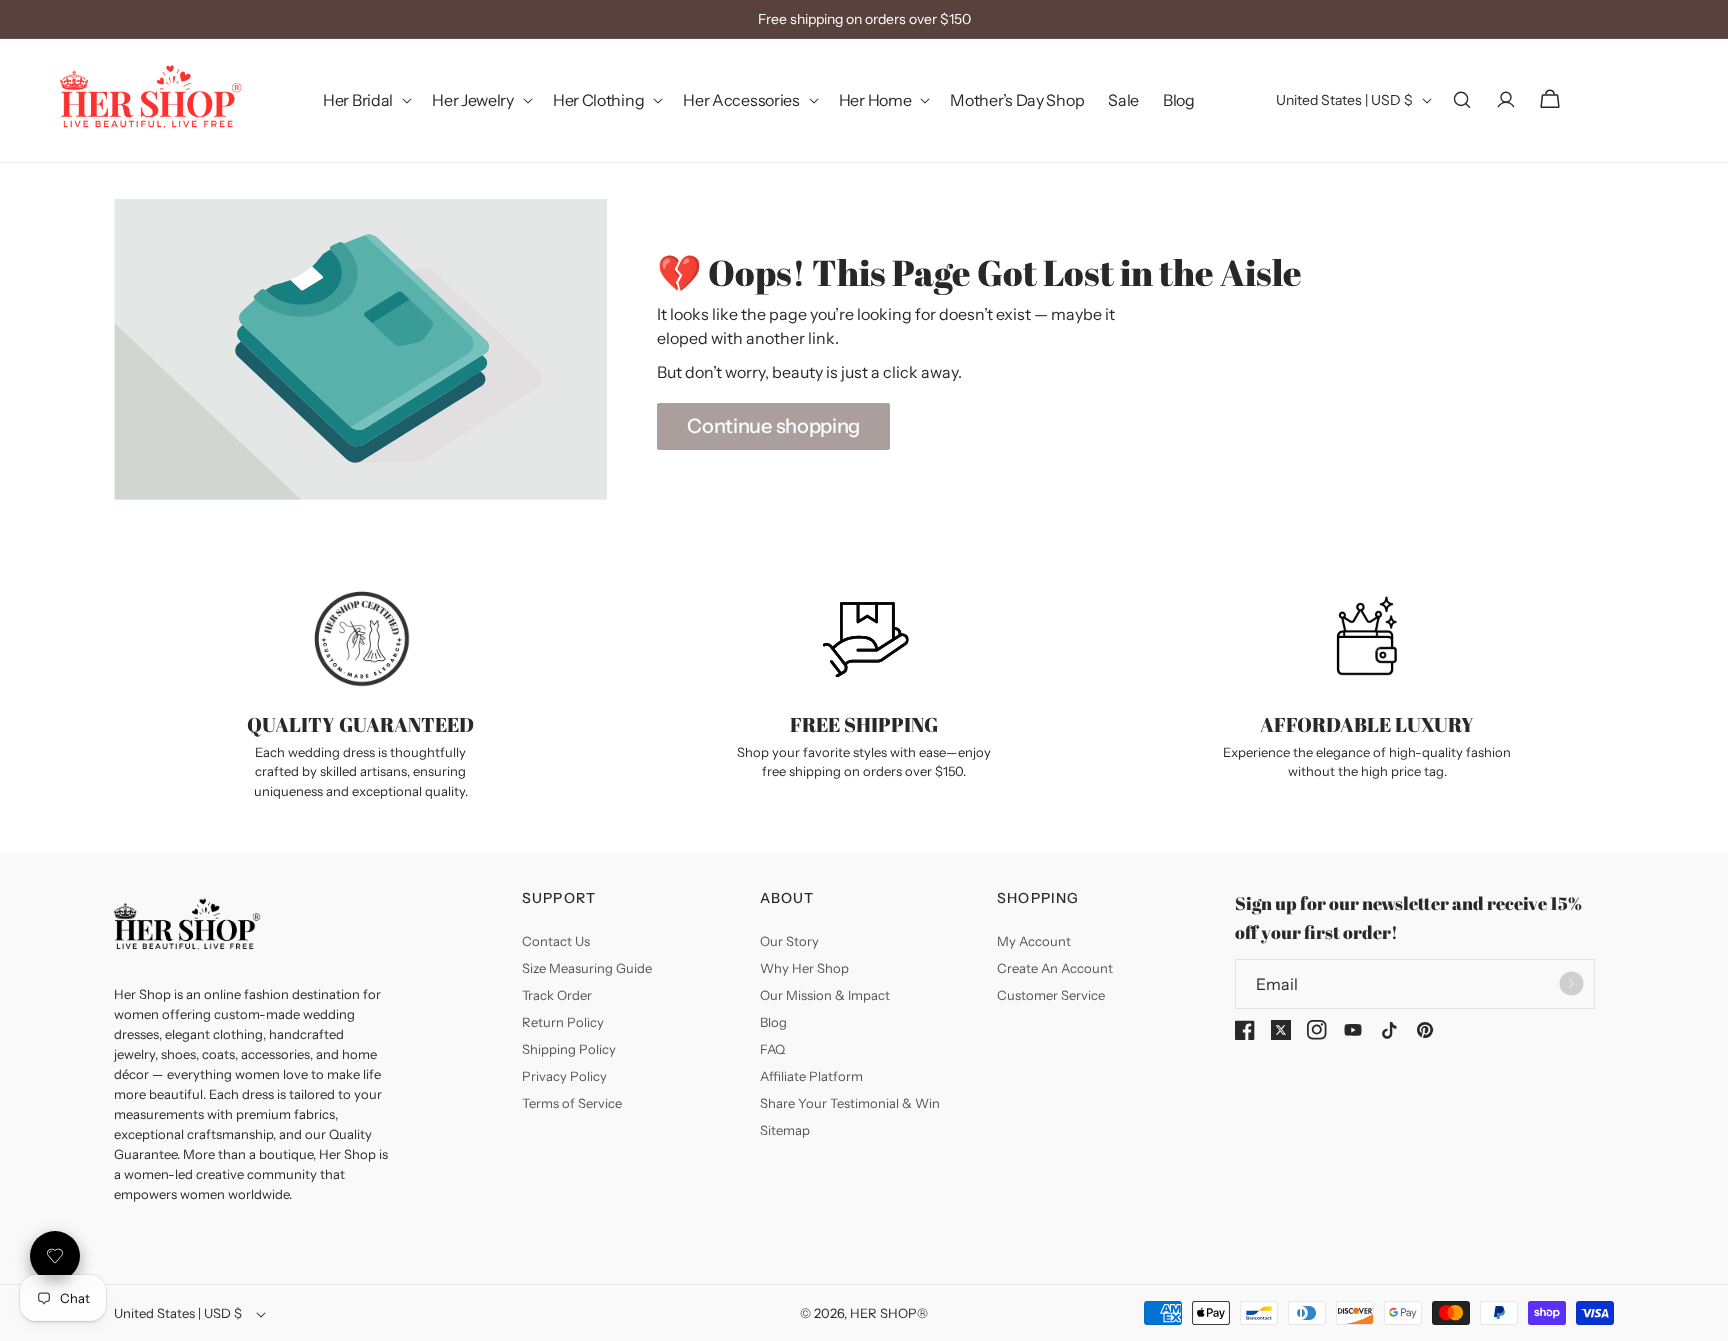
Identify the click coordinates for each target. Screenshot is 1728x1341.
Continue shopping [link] (773, 426)
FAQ (772, 1049)
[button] (365, 100)
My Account (1034, 941)
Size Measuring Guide (587, 968)
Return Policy (563, 1022)
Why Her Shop (804, 968)
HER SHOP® (889, 1313)
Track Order (557, 995)
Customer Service (1051, 995)
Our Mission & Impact (825, 995)
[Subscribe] (1572, 984)
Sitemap (785, 1130)
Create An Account (1055, 968)
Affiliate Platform (811, 1076)
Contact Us (556, 941)
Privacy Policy (564, 1076)
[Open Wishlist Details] (55, 1256)
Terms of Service (572, 1103)
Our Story (789, 941)
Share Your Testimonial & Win (850, 1103)
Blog (773, 1022)
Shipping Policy (569, 1049)
